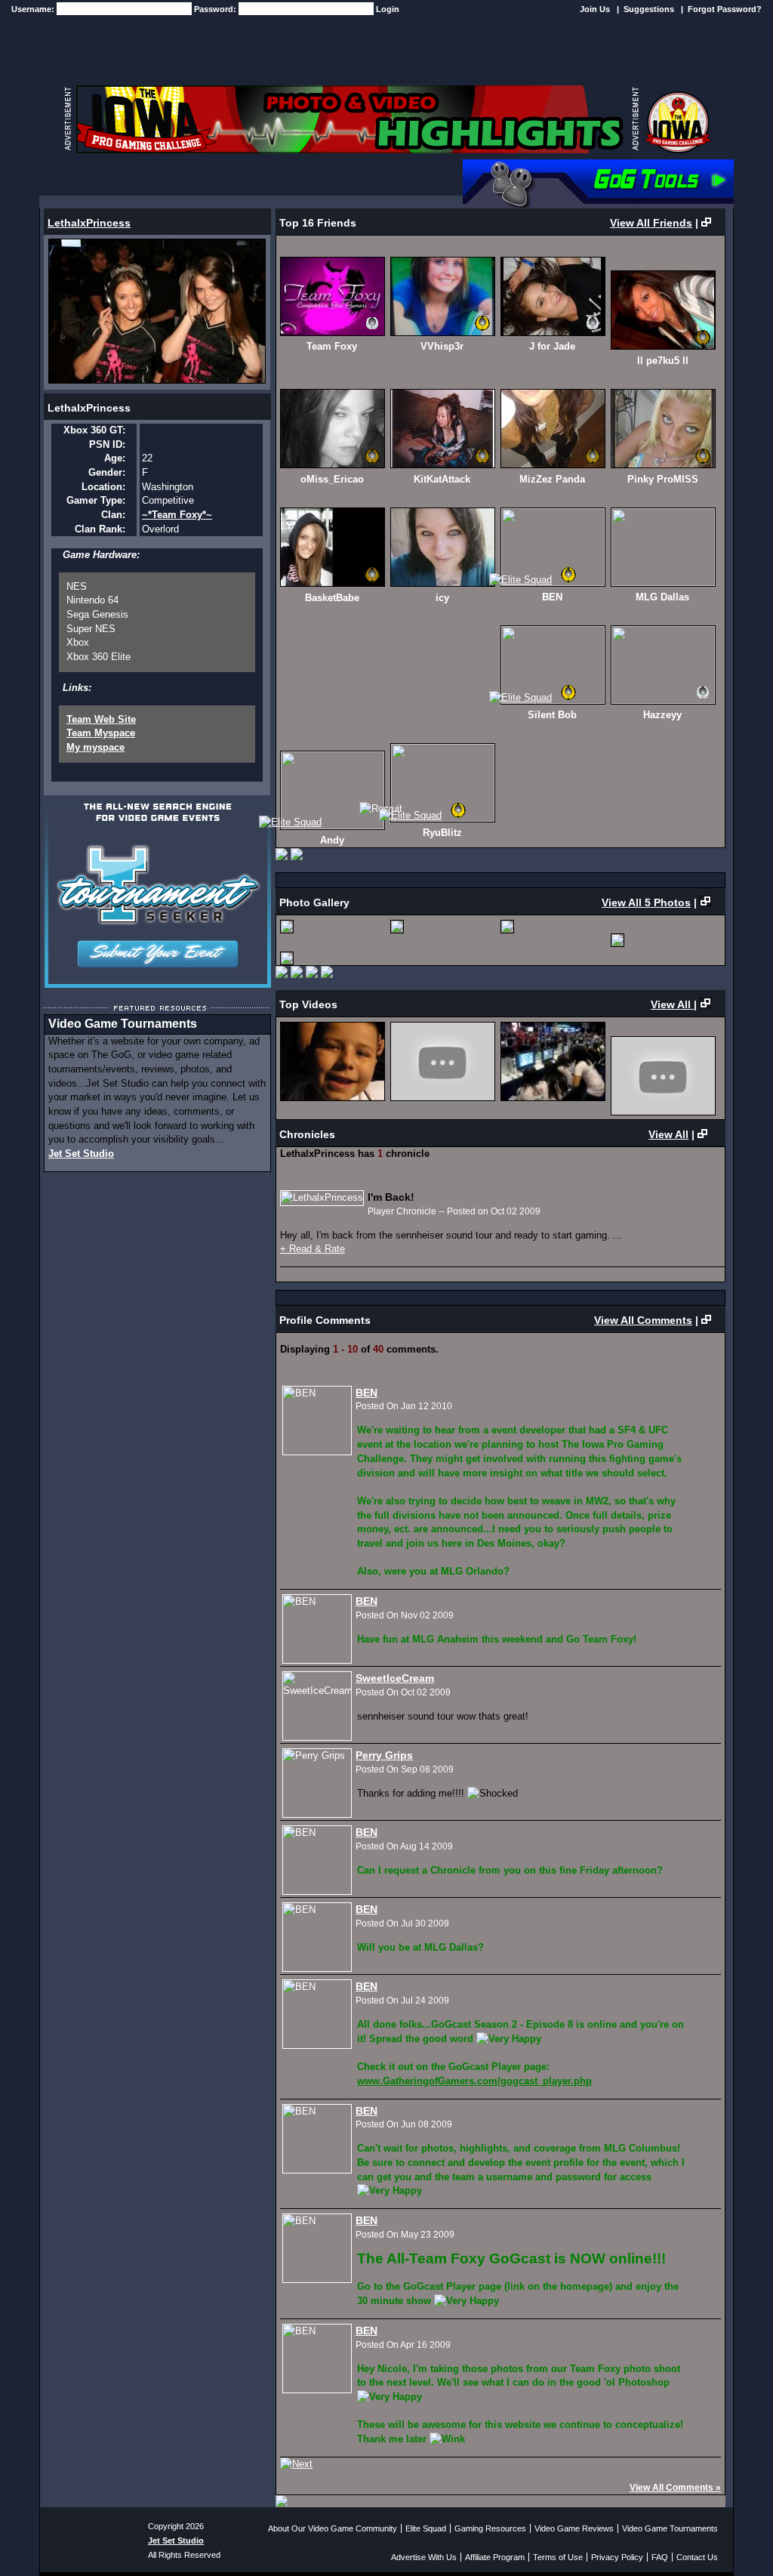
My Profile (134, 178)
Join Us (595, 9)
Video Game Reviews (574, 2528)
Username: (34, 9)
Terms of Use (558, 2557)
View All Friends (651, 223)
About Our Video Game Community (333, 2528)
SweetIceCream (395, 1678)
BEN (366, 1393)
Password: (216, 9)
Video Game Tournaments (670, 2528)
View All (672, 1004)
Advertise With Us (424, 2557)
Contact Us (697, 2557)
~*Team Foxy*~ (177, 515)
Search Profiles (228, 178)
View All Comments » (675, 2488)
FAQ (660, 2557)
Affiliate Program (495, 2557)
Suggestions (649, 9)
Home (67, 178)
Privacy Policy (617, 2557)
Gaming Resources (490, 2528)
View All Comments (643, 1320)
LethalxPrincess (89, 223)
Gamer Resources (398, 178)
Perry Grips (384, 1755)
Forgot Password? (725, 9)
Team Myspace (101, 733)
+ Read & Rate (313, 1249)
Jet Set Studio (81, 1154)
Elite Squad (426, 2528)
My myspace (95, 747)
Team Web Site (101, 719)
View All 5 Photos (646, 902)
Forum (311, 178)
